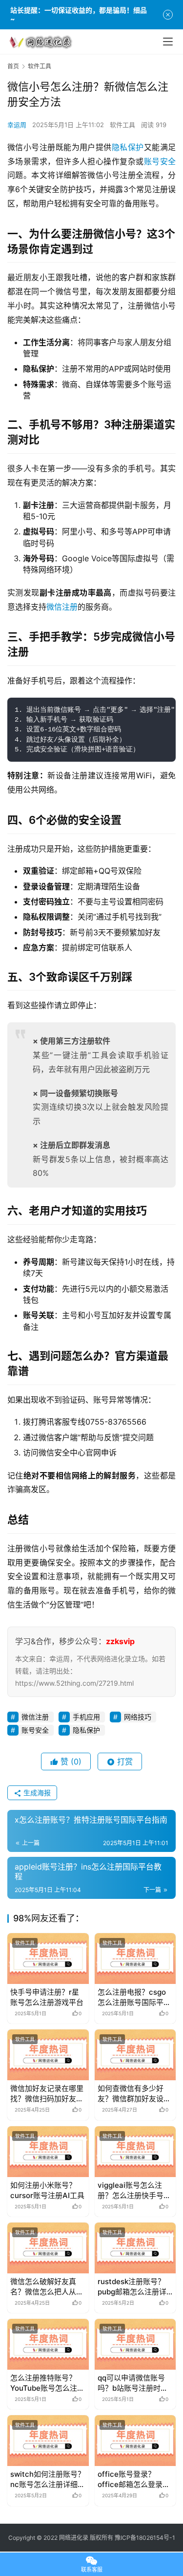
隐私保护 (128, 147)
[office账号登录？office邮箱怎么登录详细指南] (135, 2441)
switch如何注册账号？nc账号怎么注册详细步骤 (48, 2479)
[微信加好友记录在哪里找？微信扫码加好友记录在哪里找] (48, 2055)
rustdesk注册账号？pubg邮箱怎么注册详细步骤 (132, 2287)
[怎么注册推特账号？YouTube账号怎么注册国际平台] (48, 2344)
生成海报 (36, 1793)
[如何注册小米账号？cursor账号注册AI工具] (48, 2152)
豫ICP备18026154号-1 (145, 2538)
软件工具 (122, 125)
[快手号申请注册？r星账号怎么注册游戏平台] (48, 1959)
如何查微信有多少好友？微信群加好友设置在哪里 (134, 2094)
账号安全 (160, 161)
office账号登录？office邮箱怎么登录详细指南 (134, 2479)
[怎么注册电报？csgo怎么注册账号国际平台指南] (135, 1959)
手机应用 (86, 1717)
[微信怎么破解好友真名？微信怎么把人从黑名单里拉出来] (48, 2248)
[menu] (168, 42)
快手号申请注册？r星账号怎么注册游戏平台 (47, 1997)
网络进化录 (74, 2538)
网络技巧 (138, 1717)
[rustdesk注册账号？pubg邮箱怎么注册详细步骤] (135, 2248)
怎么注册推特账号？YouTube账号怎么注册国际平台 (47, 2383)
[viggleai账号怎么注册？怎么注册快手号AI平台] (135, 2152)
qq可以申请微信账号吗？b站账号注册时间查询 (133, 2383)
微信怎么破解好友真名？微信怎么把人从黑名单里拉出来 (47, 2287)
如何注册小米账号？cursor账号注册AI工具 (47, 2190)
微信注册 (62, 607)
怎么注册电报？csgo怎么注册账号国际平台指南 (134, 1997)
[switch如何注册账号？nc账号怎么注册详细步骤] (48, 2441)
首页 (13, 66)
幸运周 (17, 125)
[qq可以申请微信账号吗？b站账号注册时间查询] (135, 2344)
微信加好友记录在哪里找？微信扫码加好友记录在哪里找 (47, 2094)
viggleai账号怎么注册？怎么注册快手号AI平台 (134, 2191)
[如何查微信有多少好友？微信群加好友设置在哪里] (135, 2055)
